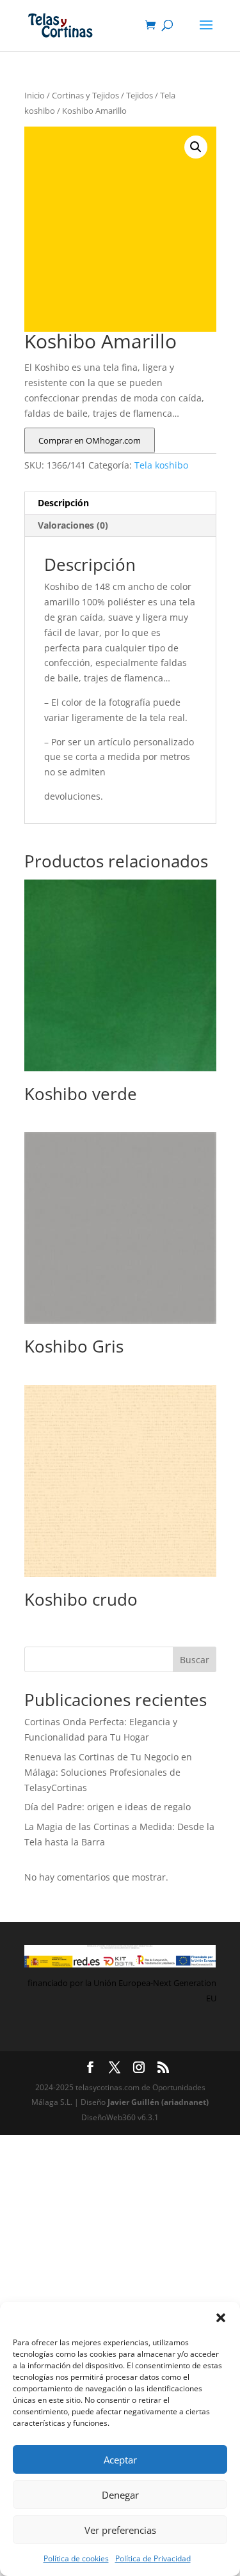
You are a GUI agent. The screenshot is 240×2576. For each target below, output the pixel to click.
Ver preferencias (120, 2530)
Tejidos (140, 95)
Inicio (35, 95)
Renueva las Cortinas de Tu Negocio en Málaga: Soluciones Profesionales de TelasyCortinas (108, 1772)
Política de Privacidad (153, 2558)
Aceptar (120, 2460)
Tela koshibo (161, 465)
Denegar (120, 2495)
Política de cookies (76, 2558)
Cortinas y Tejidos (85, 95)
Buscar (195, 1660)
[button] (221, 2318)
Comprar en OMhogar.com (90, 440)
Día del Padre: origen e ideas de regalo (108, 1807)
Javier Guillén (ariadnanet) (158, 2102)
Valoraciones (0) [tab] (73, 525)
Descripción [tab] (63, 503)
